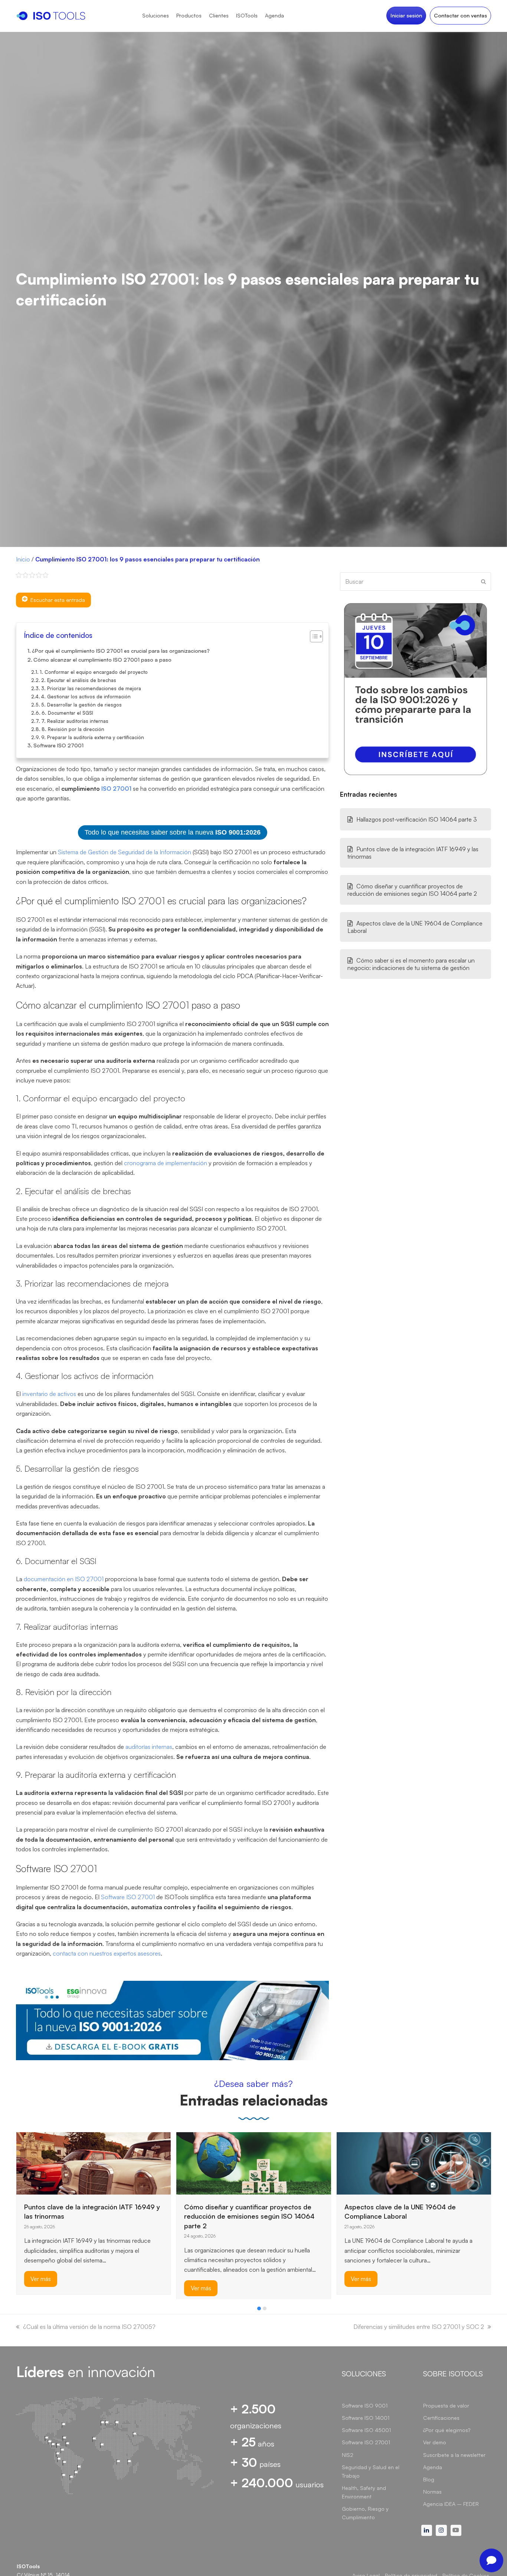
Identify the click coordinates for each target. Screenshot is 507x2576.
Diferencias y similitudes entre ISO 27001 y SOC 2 (419, 2327)
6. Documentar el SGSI (67, 713)
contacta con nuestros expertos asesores (107, 1953)
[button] (259, 2308)
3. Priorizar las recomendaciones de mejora (91, 688)
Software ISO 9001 (365, 2405)
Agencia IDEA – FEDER (451, 2504)
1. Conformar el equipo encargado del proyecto (94, 672)
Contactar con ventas (460, 15)
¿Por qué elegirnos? (447, 2430)
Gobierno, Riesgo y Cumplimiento (365, 2513)
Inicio (23, 559)
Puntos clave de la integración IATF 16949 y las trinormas (413, 853)
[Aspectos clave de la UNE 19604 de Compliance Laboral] (254, 2163)
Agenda (433, 2467)
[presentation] (20, 2310)
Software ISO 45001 (366, 2430)
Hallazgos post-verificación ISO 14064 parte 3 (417, 819)
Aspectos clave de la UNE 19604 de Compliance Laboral (415, 927)
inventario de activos (49, 1394)
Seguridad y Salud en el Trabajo (371, 2471)
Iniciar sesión (406, 15)
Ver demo (435, 2442)
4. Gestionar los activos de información (86, 697)
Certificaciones (441, 2418)
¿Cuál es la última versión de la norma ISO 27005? (89, 2327)
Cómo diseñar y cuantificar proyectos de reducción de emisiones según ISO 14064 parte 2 (412, 890)
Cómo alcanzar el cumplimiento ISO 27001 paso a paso (102, 659)
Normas (432, 2492)
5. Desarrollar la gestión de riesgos (81, 705)
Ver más (41, 2288)
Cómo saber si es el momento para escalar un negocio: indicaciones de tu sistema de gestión (411, 964)
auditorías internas (149, 1747)
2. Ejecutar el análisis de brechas (79, 680)
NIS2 (348, 2455)
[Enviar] (483, 581)
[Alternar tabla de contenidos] (313, 636)
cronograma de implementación (166, 1163)
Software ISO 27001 (58, 745)
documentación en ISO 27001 (64, 1579)
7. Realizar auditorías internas (75, 721)
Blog (429, 2479)
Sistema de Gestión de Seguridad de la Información (125, 852)
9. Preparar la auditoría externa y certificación (93, 737)
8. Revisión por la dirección (73, 729)
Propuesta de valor (446, 2405)
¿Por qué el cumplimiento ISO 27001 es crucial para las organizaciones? (121, 650)
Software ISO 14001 (366, 2418)
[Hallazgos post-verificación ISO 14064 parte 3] (355, 2150)
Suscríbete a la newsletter (454, 2455)
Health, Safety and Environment (364, 2492)
